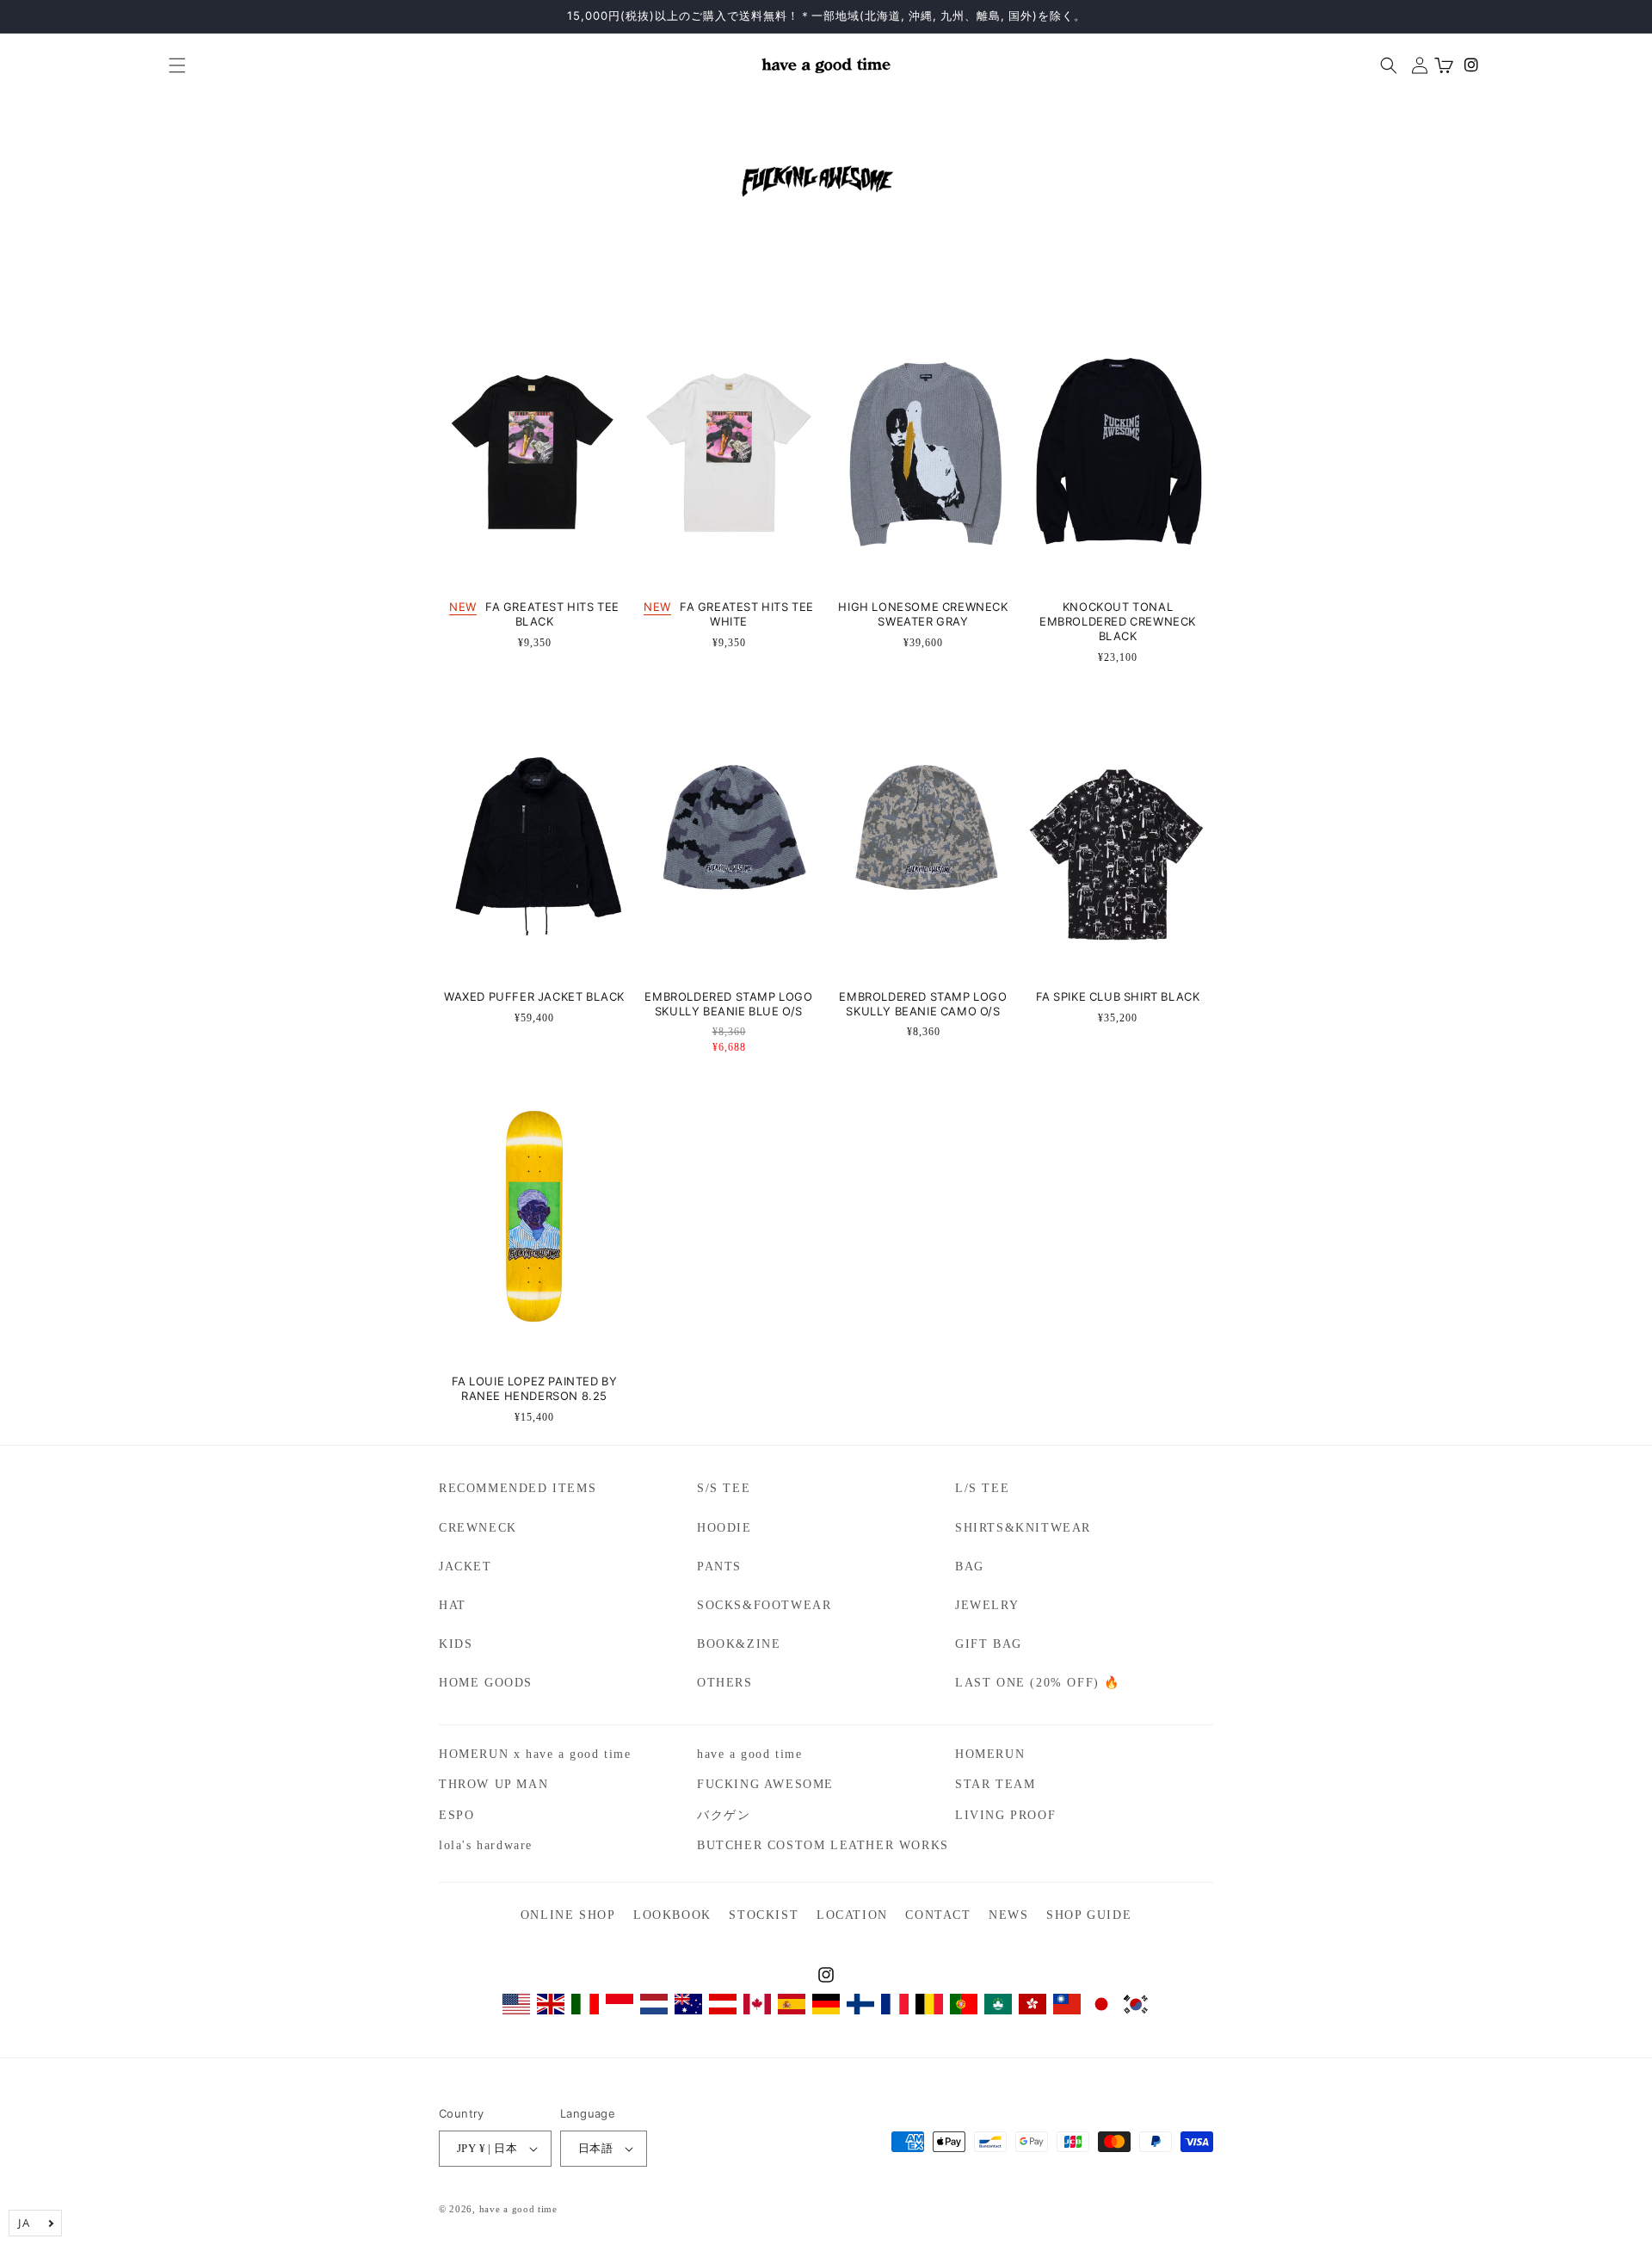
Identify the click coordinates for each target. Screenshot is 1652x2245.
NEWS (1008, 1915)
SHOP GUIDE (1089, 1915)
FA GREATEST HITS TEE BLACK (534, 614)
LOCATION (852, 1915)
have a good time (750, 1754)
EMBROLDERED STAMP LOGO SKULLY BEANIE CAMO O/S (923, 1004)
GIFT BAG (989, 1644)
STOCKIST (764, 1915)
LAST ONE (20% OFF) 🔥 (1038, 1683)
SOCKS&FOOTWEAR (764, 1605)
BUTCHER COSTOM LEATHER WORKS (823, 1845)
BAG (970, 1567)
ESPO (456, 1815)
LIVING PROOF (1005, 1815)
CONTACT (938, 1915)
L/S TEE (982, 1488)
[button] (170, 65)
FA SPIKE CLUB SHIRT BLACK (1118, 997)
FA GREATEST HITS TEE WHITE (729, 614)
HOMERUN (990, 1754)
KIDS (456, 1644)
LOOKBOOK (672, 1915)
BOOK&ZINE (739, 1644)
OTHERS (725, 1683)
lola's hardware (486, 1845)
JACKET (465, 1567)
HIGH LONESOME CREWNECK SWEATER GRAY (923, 614)
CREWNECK (478, 1528)
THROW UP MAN (493, 1784)
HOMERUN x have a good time (535, 1754)
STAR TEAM (995, 1784)
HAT (453, 1605)
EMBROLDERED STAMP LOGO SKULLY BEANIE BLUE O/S (728, 1004)
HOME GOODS (486, 1683)
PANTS (719, 1567)
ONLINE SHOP (568, 1915)
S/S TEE (724, 1488)
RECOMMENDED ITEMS (518, 1488)
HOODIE (724, 1528)
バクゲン (724, 1815)
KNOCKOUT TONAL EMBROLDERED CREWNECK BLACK (1118, 622)
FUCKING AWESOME (765, 1784)
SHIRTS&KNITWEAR (1023, 1528)
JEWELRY (987, 1605)
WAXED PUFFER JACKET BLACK (534, 997)
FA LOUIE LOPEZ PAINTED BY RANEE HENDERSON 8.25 (535, 1389)
